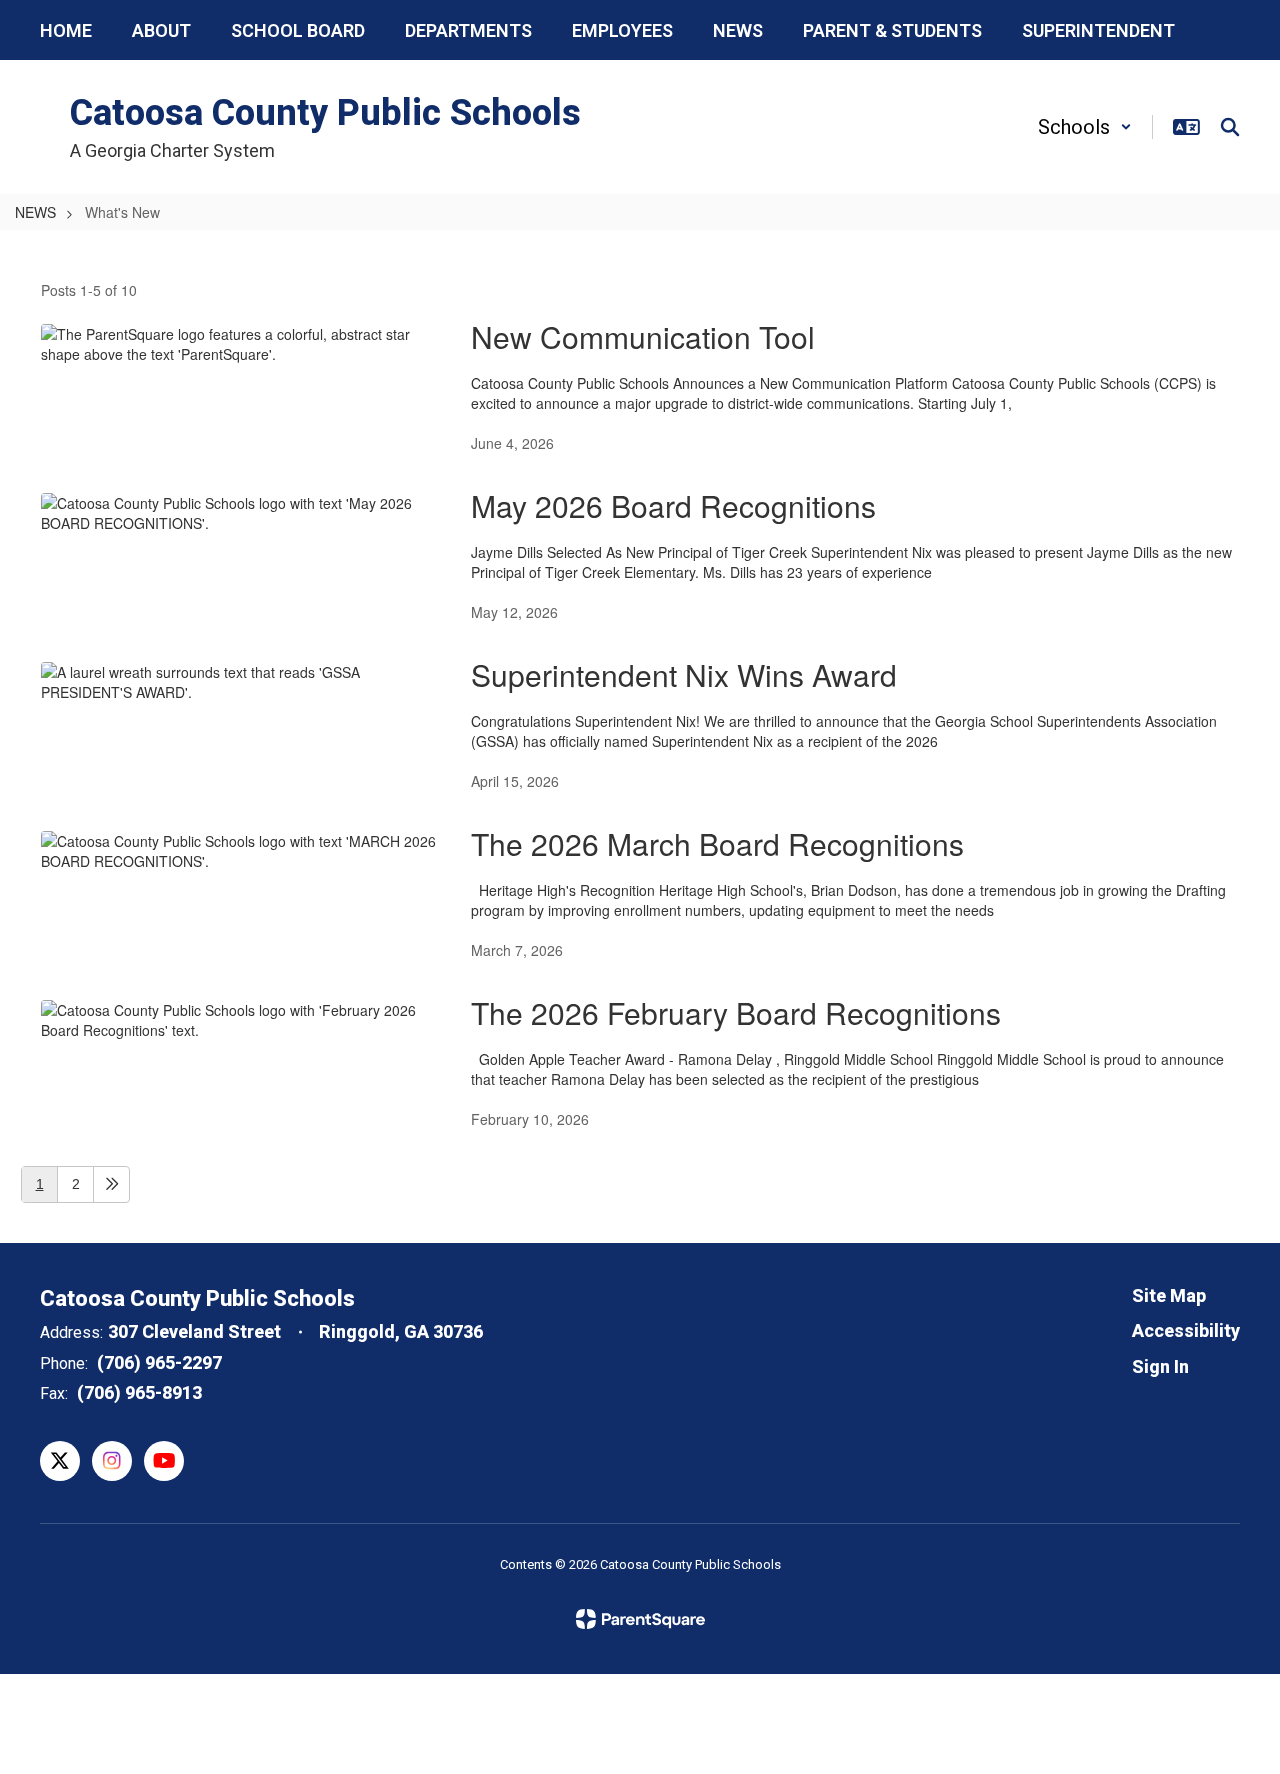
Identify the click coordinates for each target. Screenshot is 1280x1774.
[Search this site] (1230, 127)
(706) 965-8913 (139, 1392)
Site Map (1169, 1295)
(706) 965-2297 (159, 1362)
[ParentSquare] (640, 1619)
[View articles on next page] (111, 1184)
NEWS (35, 212)
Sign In (1160, 1366)
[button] (1085, 127)
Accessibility (1186, 1330)
